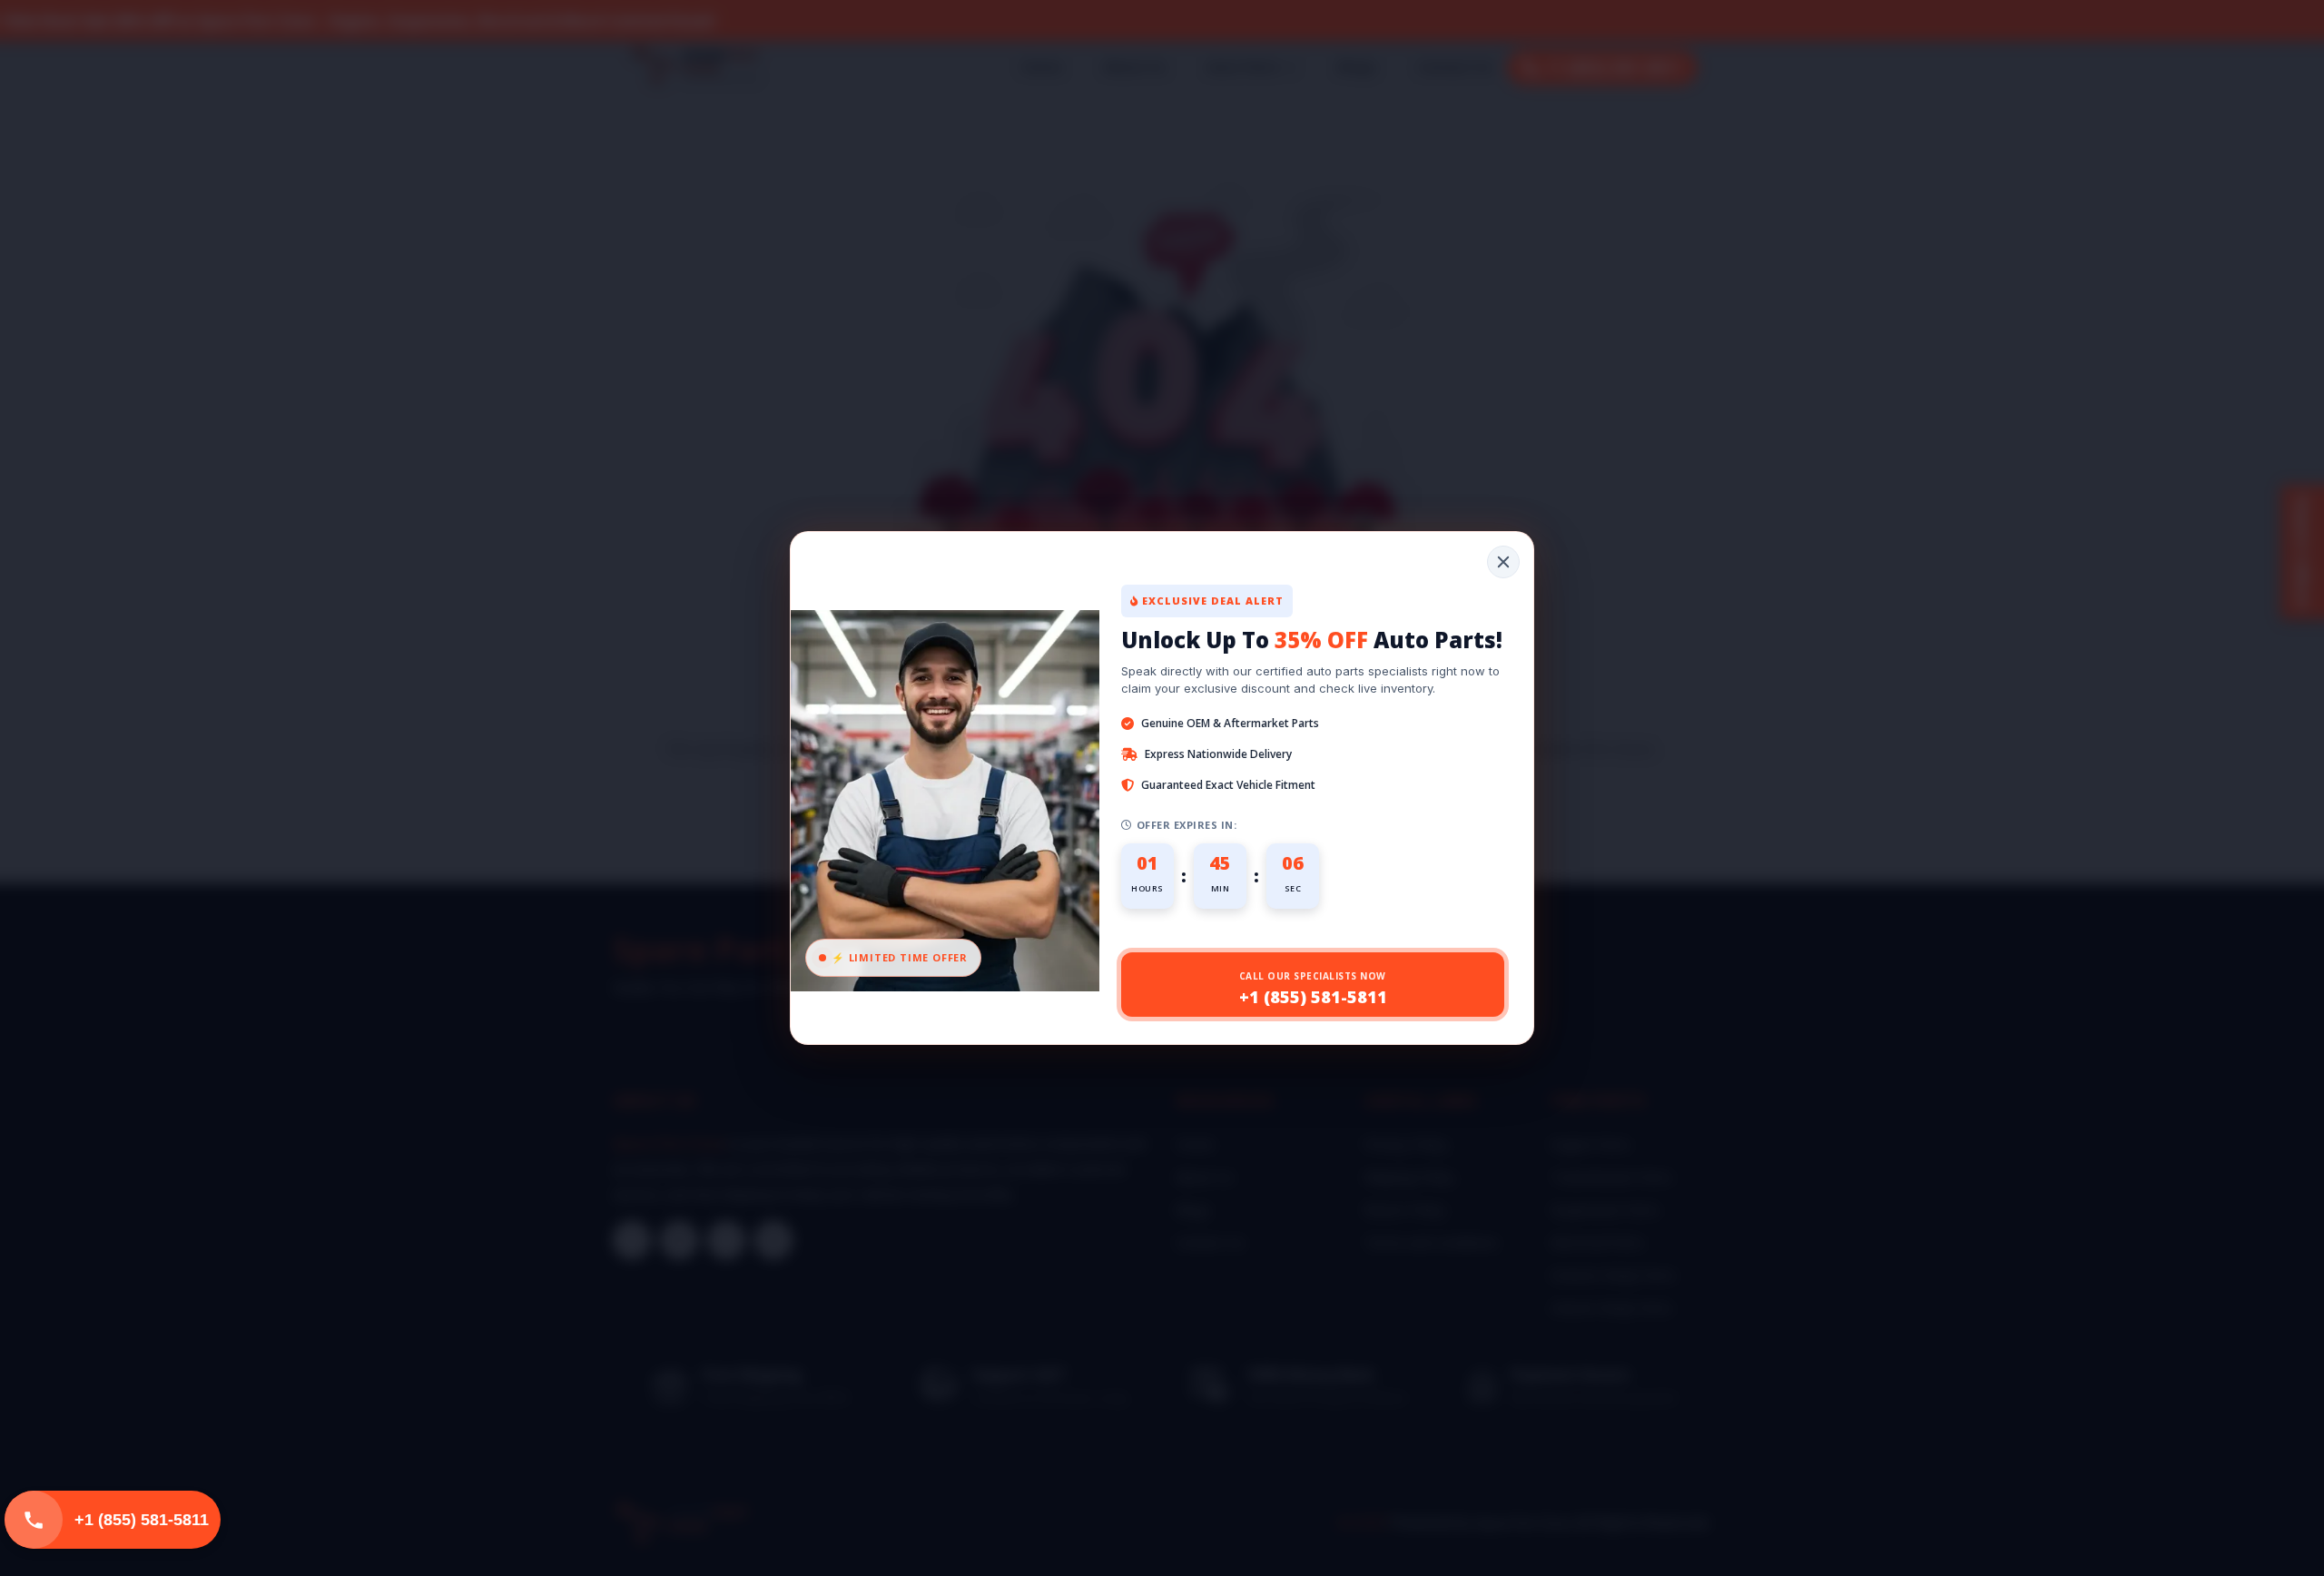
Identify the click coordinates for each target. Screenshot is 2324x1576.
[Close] (1503, 562)
